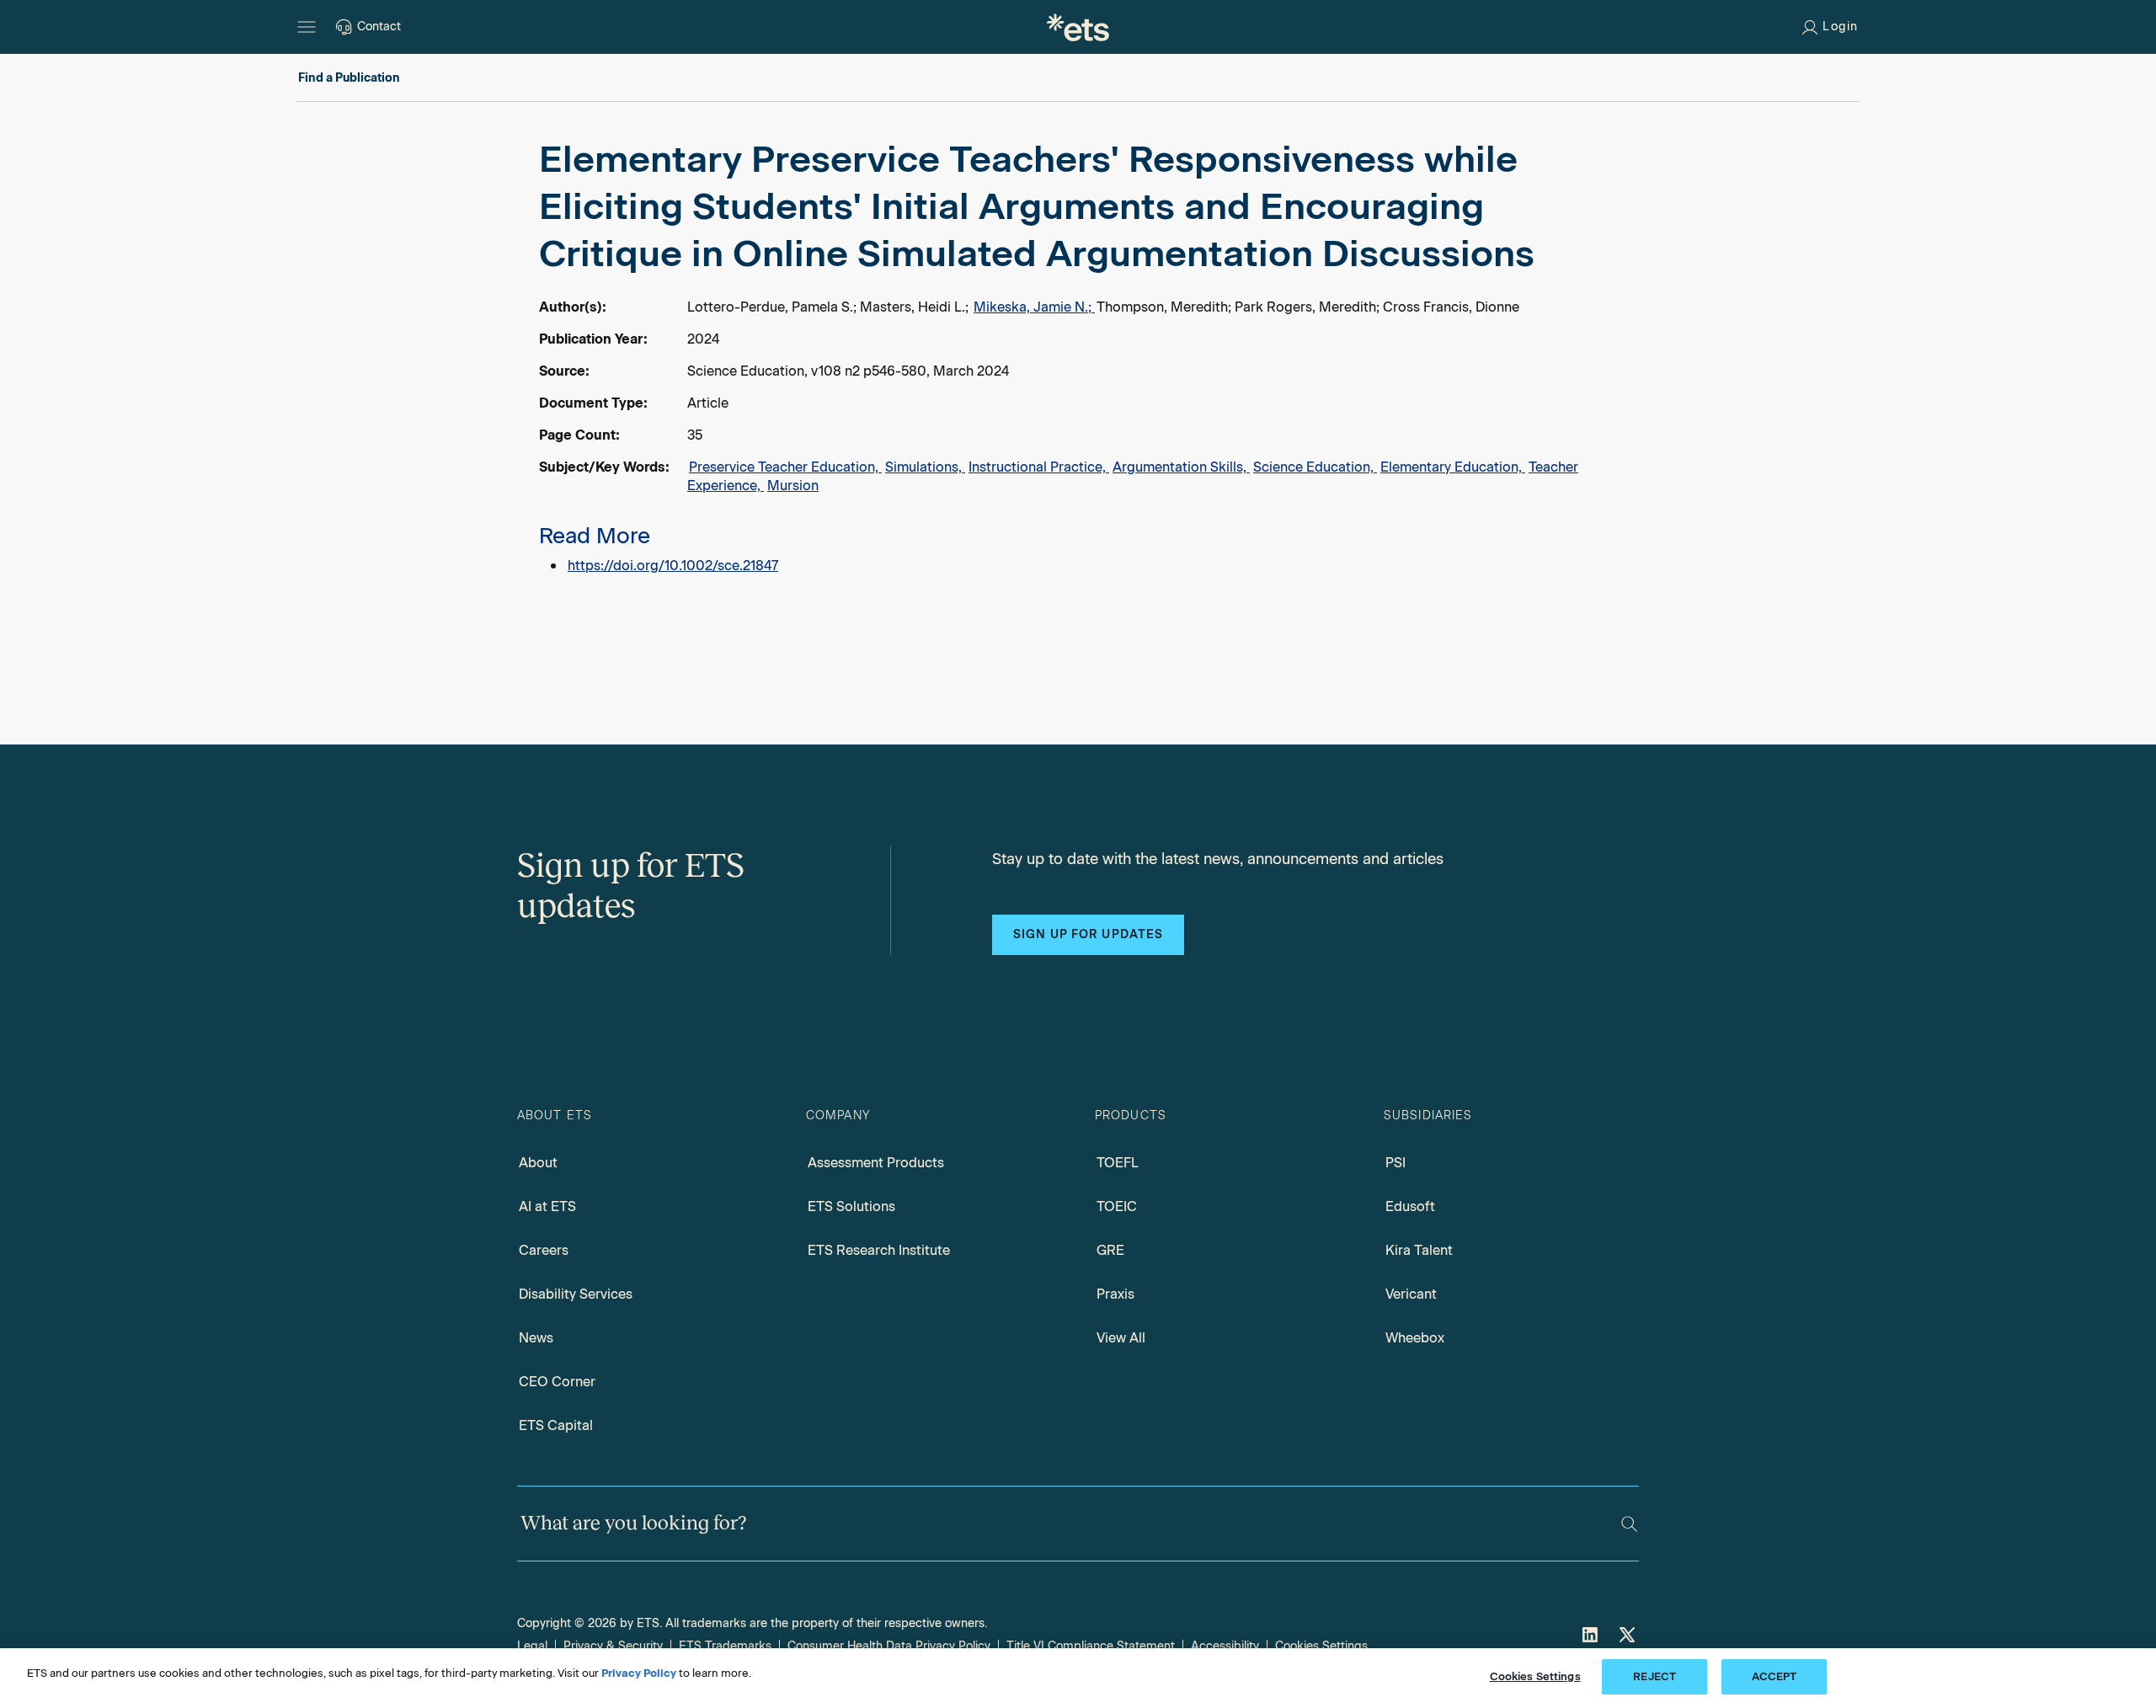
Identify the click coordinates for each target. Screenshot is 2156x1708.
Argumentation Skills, (1181, 467)
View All (1121, 1338)
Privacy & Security (613, 1646)
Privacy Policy (639, 1673)
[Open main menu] (307, 27)
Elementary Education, (1453, 467)
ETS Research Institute (879, 1250)
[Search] (1629, 1524)
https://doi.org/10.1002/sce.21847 (673, 566)
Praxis (1115, 1294)
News (536, 1338)
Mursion (793, 486)
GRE (1110, 1250)
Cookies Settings (1321, 1646)
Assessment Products (876, 1163)
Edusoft (1410, 1206)
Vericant (1411, 1294)
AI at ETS (547, 1206)
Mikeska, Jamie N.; (1034, 307)
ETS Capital (556, 1425)
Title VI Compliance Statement (1091, 1646)
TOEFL (1118, 1163)
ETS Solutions (851, 1206)
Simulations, (925, 467)
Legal (532, 1646)
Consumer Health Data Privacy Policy (889, 1646)
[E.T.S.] (1078, 27)
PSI (1396, 1163)
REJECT (1654, 1676)
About (538, 1163)
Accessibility (1225, 1646)
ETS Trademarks (725, 1646)
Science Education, (1315, 467)
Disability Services (576, 1294)
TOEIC (1117, 1206)
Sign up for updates (1088, 934)
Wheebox (1415, 1338)
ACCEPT (1774, 1676)
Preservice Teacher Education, (785, 467)
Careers (544, 1250)
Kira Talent (1419, 1250)
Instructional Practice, (1039, 467)
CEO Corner (557, 1382)
